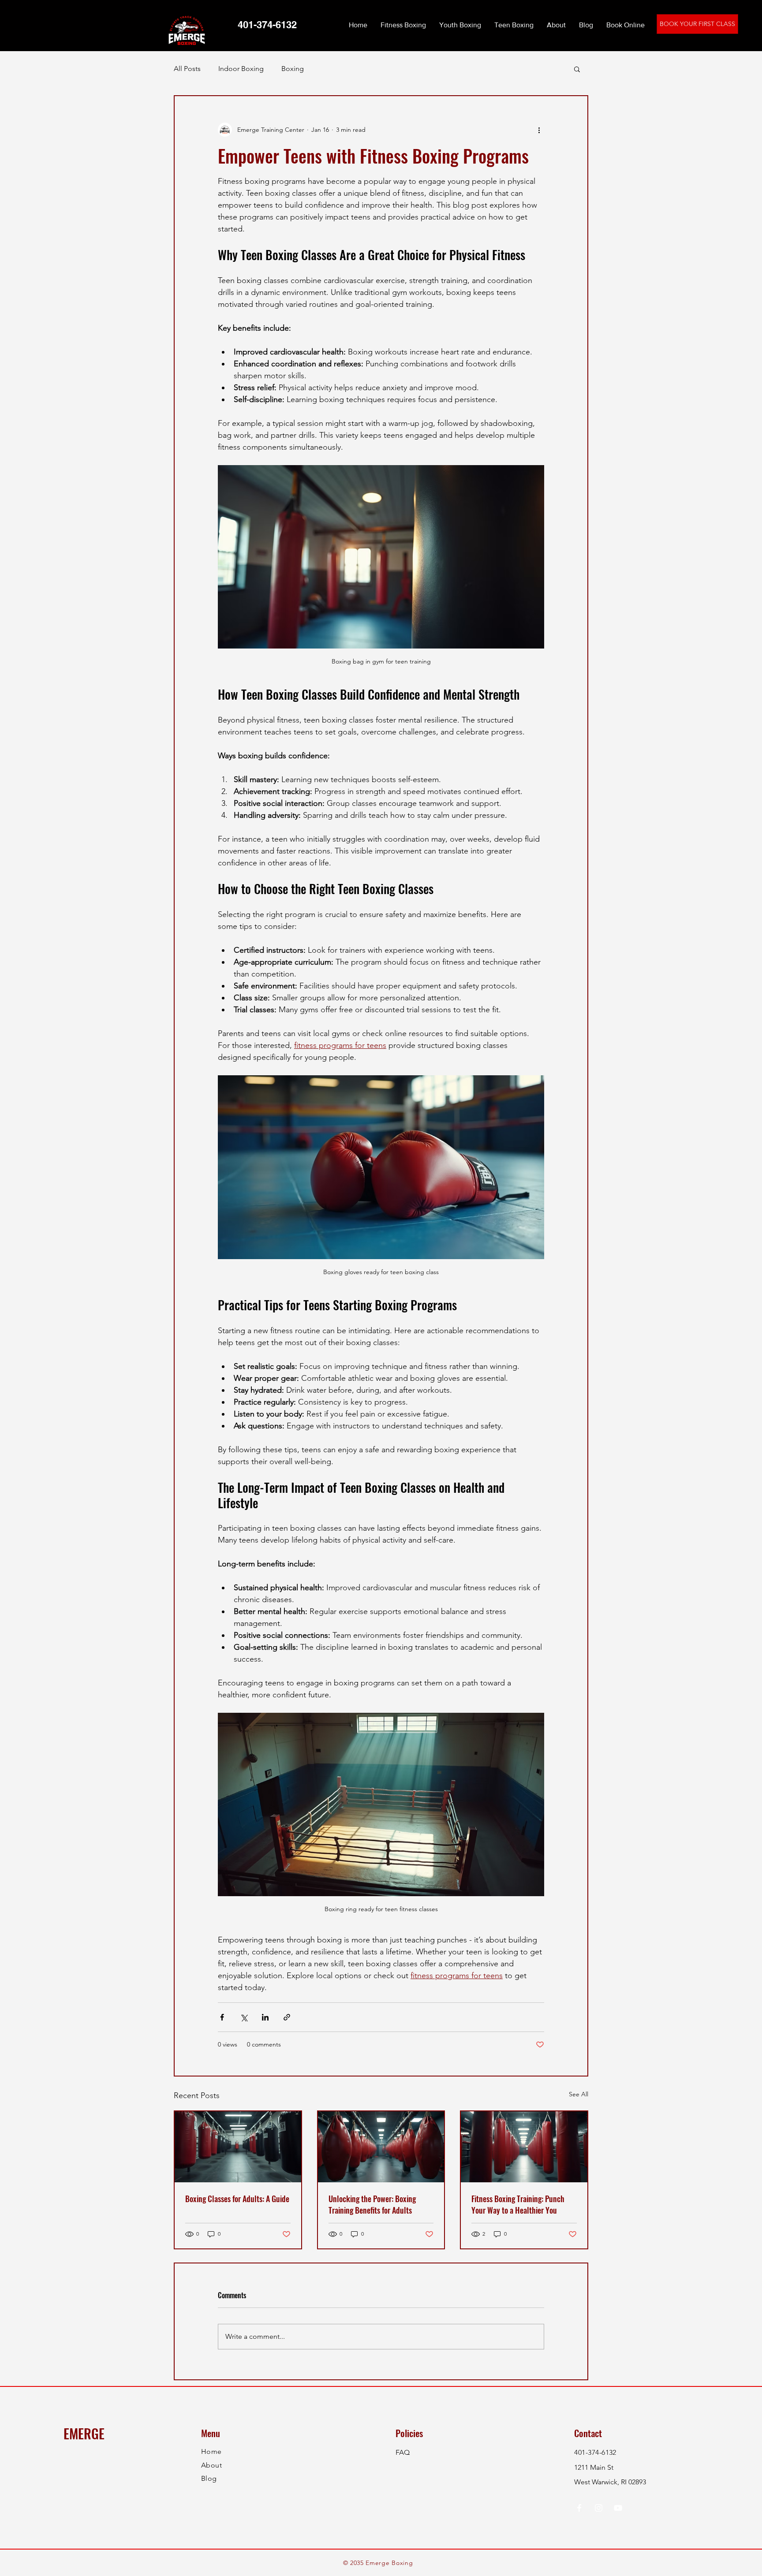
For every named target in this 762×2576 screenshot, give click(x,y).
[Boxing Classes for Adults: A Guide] (238, 2147)
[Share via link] (287, 2017)
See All (579, 2094)
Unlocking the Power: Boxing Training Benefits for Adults (372, 2204)
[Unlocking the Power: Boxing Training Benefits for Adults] (381, 2147)
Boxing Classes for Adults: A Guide (237, 2199)
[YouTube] (618, 2508)
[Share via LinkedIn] (265, 2017)
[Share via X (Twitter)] (244, 2017)
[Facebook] (579, 2508)
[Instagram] (599, 2508)
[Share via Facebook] (222, 2017)
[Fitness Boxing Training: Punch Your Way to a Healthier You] (524, 2147)
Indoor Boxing (241, 69)
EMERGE (84, 2433)
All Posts (187, 69)
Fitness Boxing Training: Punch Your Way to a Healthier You (518, 2204)
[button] (577, 69)
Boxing (293, 69)
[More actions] (539, 130)
